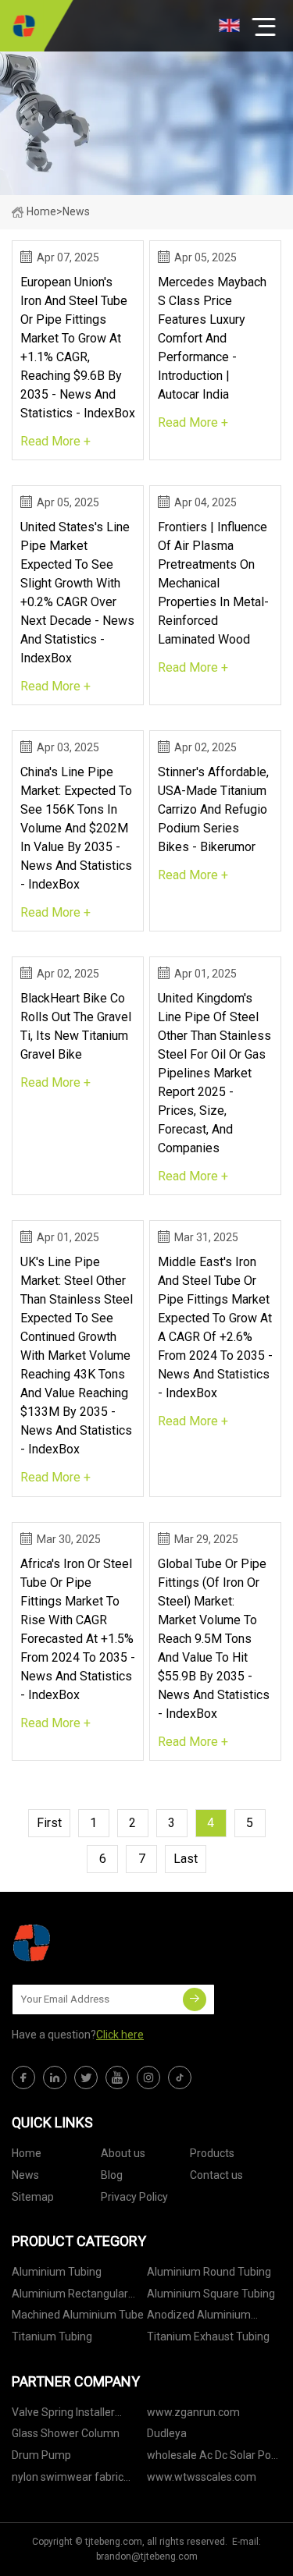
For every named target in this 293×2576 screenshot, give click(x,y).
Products (212, 2153)
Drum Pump (41, 2455)
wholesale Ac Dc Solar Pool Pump (213, 2458)
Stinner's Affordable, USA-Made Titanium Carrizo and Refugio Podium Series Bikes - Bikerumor (213, 809)
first (49, 1823)
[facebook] (23, 2077)
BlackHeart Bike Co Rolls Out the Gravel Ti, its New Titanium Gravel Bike (76, 1026)
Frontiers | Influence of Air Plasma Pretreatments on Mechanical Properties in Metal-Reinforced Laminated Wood (213, 583)
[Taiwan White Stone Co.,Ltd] (23, 26)
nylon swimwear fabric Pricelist (68, 2480)
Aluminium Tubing (57, 2272)
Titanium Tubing (52, 2336)
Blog (112, 2175)
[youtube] (117, 2077)
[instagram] (148, 2077)
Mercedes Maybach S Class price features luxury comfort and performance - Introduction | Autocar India (212, 338)
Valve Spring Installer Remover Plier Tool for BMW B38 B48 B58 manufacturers (67, 2415)
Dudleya (167, 2433)
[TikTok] (180, 2077)
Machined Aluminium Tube (78, 2315)
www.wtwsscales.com (202, 2477)
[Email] (195, 1999)
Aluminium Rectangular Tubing (70, 2296)
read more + (55, 441)
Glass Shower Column (66, 2433)
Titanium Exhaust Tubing (208, 2336)
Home (41, 211)
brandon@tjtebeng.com (147, 2556)
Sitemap (33, 2197)
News (25, 2175)
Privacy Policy (134, 2197)
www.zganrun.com (193, 2412)
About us (123, 2153)
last (186, 1859)
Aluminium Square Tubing (211, 2294)
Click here (120, 2035)
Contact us (216, 2175)
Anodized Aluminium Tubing (199, 2317)
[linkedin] (55, 2077)
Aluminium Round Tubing (209, 2272)
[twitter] (86, 2077)
